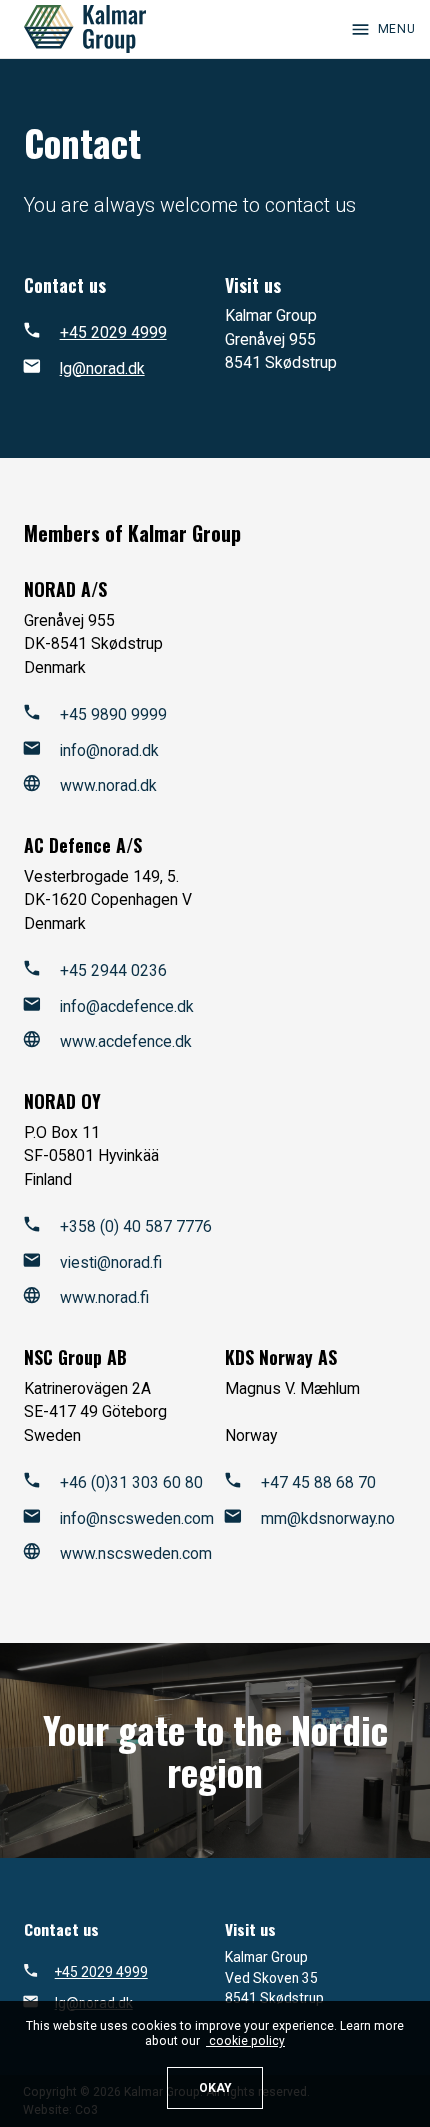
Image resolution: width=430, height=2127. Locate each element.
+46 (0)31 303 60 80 (131, 1482)
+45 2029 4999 (113, 332)
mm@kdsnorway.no (328, 1518)
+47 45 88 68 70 (318, 1482)
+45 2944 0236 (113, 970)
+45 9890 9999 (113, 714)
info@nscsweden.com (137, 1518)
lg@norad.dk (102, 368)
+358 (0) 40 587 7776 (136, 1226)
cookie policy (245, 2041)
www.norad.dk (108, 785)
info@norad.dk (109, 750)
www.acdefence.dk (126, 1041)
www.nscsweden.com (136, 1553)
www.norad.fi (104, 1297)
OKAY (215, 2088)
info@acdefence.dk (127, 1006)
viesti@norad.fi (111, 1262)
